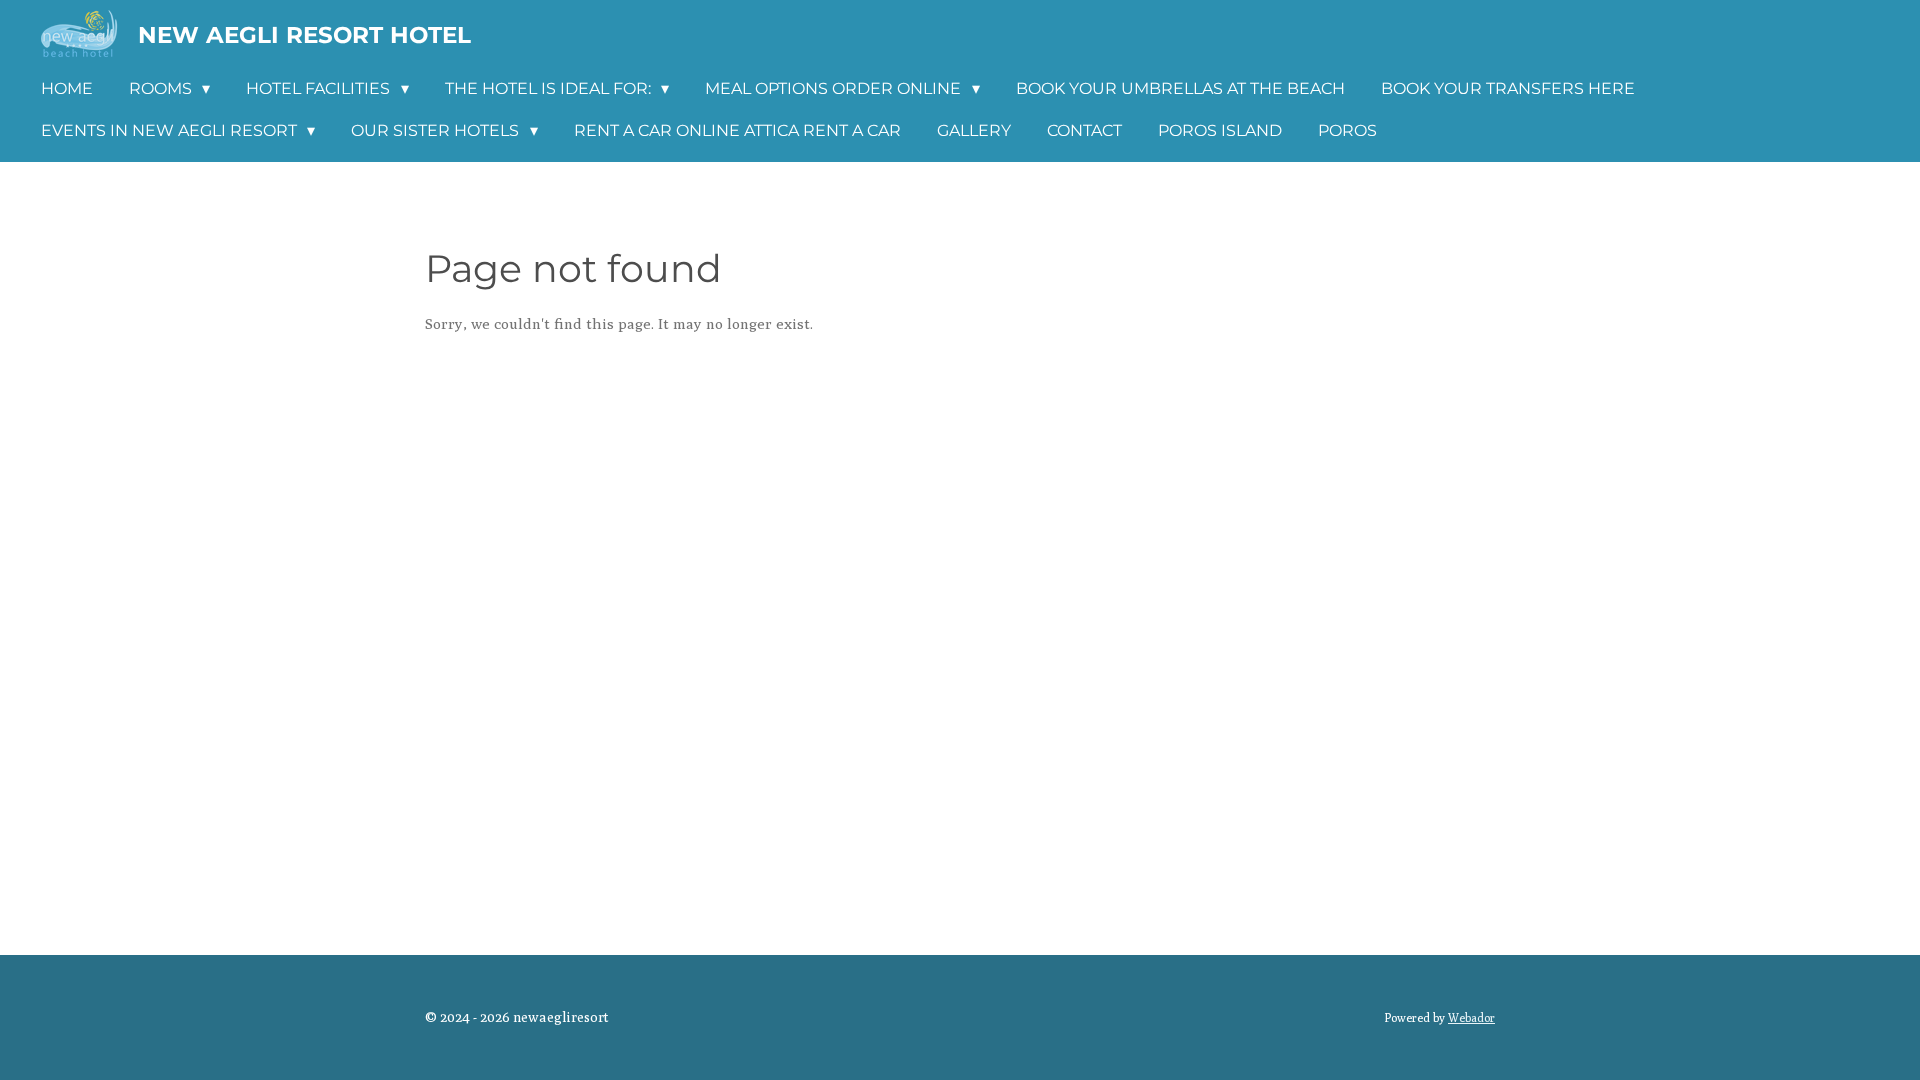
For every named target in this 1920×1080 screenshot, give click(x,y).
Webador (1471, 1018)
